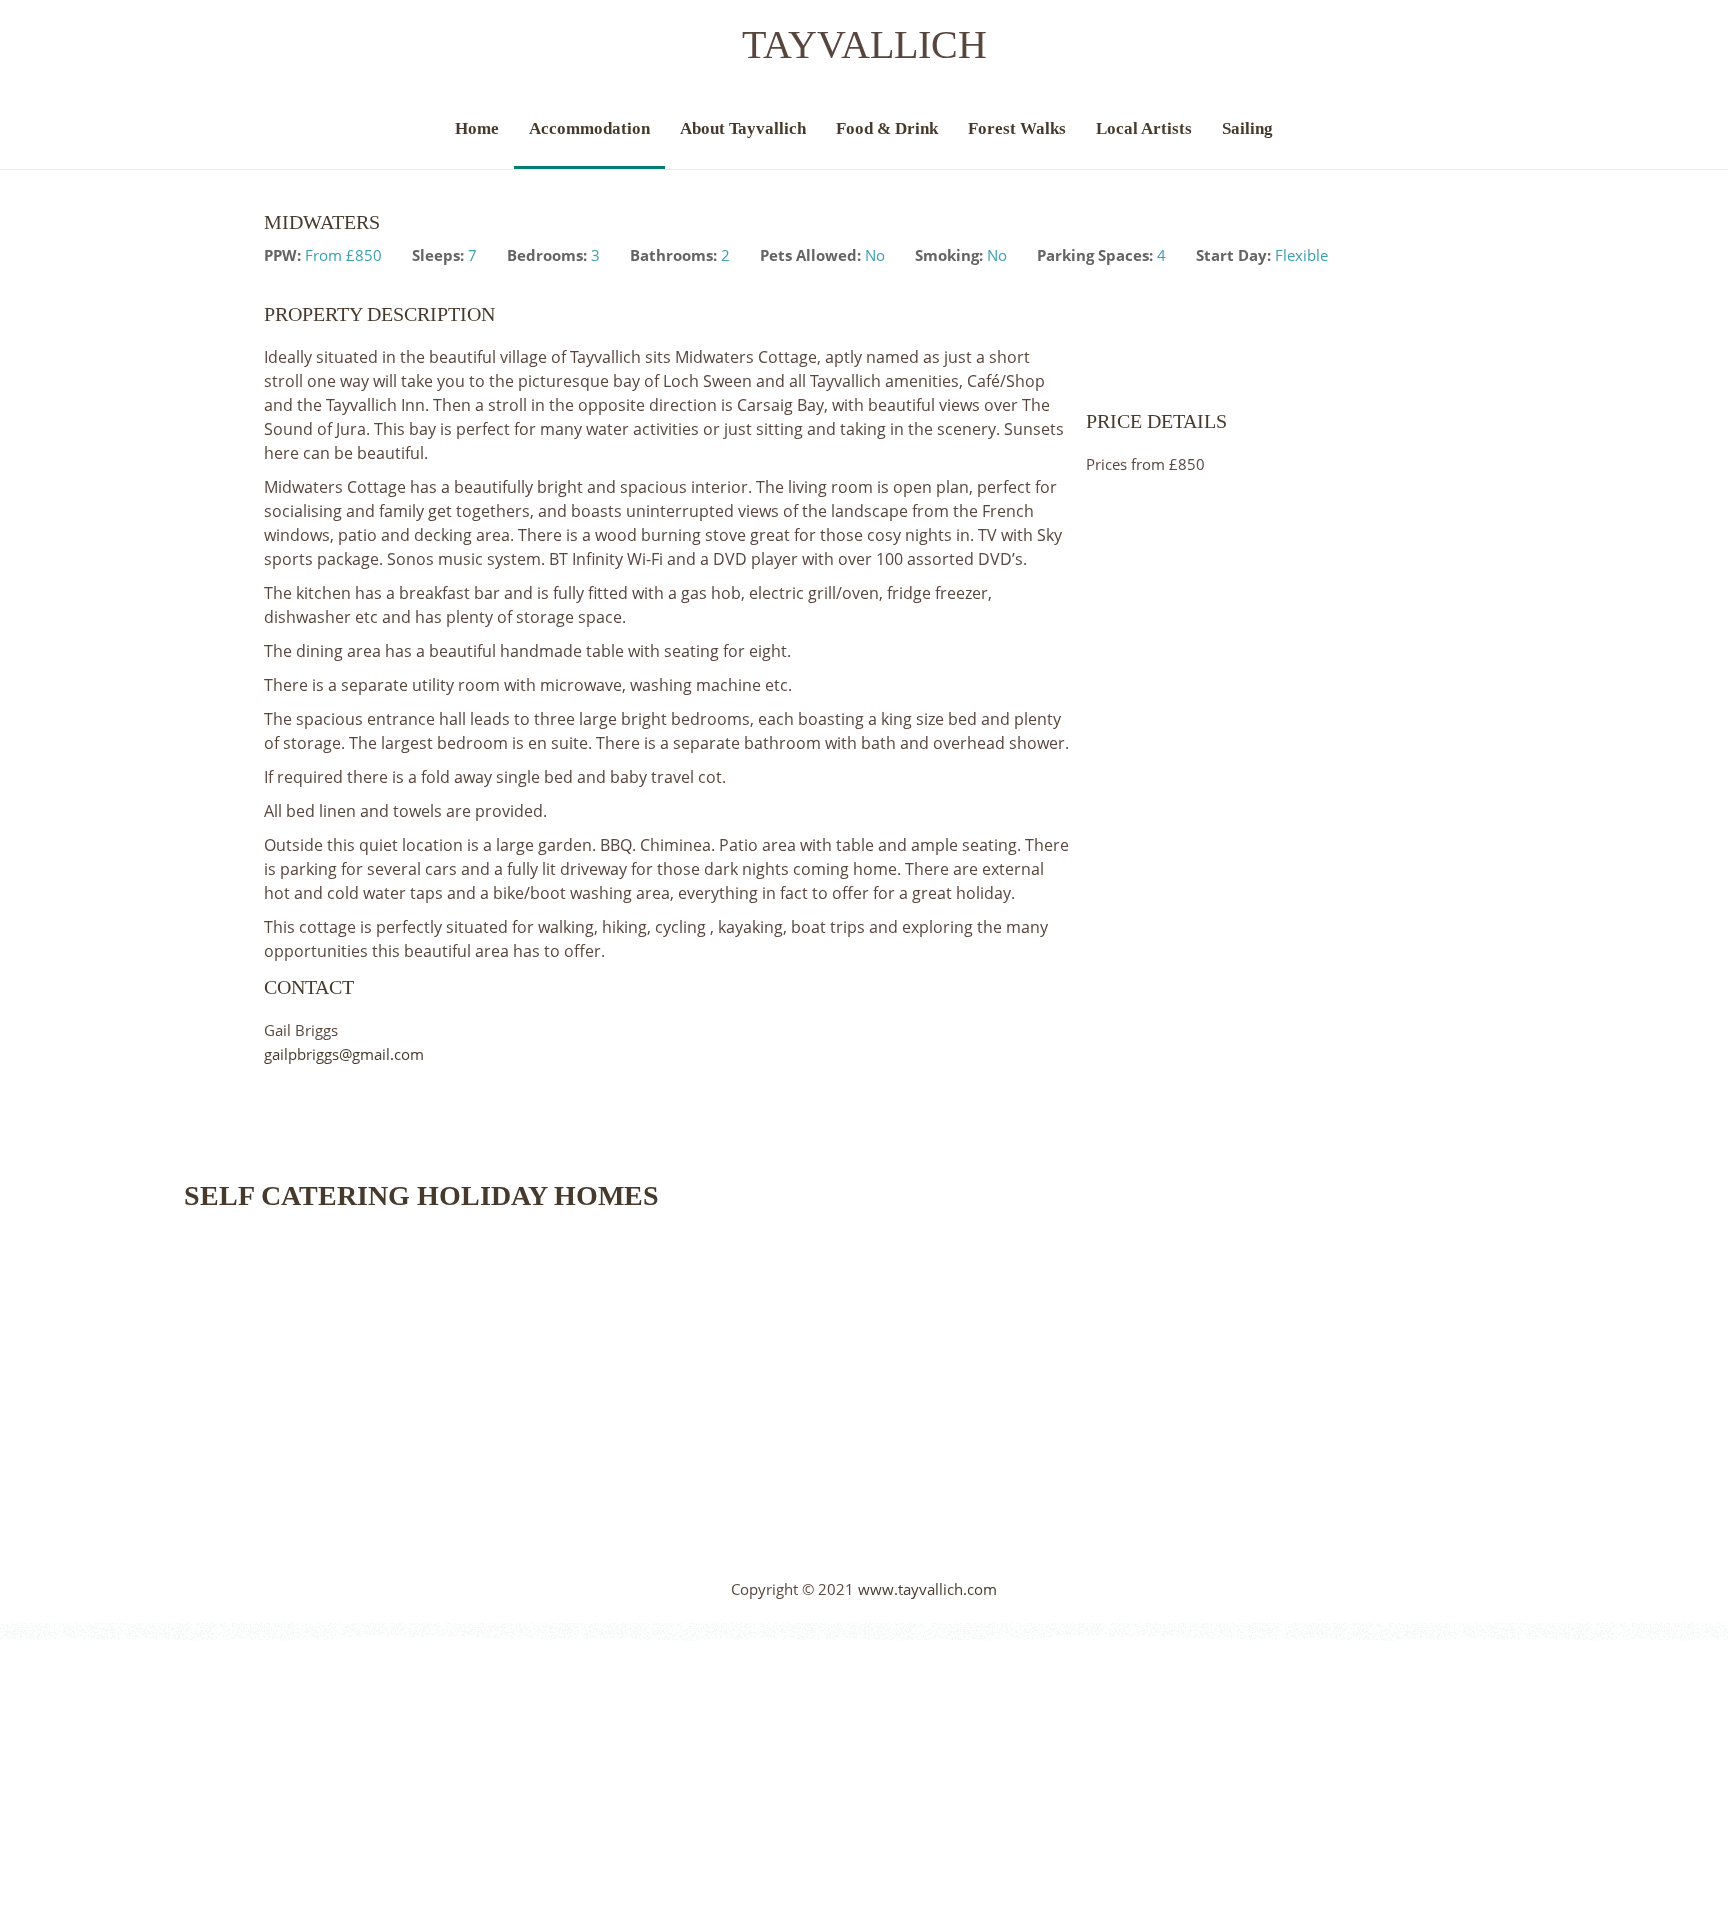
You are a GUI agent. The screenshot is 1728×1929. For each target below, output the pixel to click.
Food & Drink (887, 128)
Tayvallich (864, 44)
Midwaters (322, 222)
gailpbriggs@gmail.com (344, 1054)
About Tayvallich (743, 128)
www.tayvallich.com (927, 1589)
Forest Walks (1017, 128)
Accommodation (589, 128)
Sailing (1247, 128)
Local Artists (1144, 128)
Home (477, 128)
